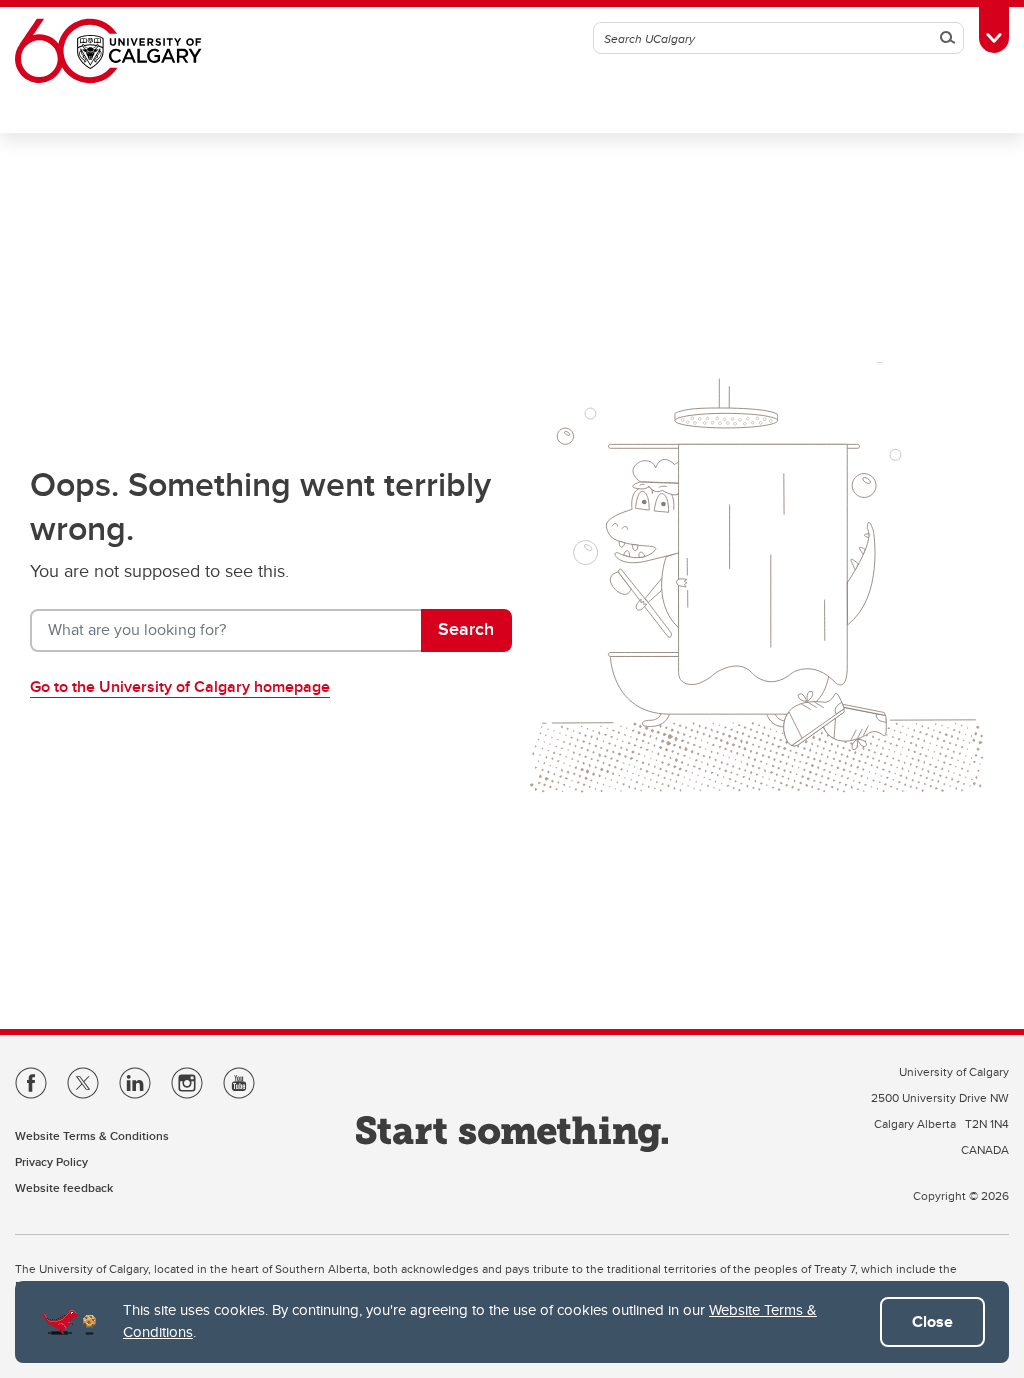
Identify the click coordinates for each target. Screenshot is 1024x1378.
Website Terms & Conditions (92, 1135)
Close (932, 1321)
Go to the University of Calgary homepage (180, 686)
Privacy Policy (51, 1161)
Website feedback (64, 1187)
